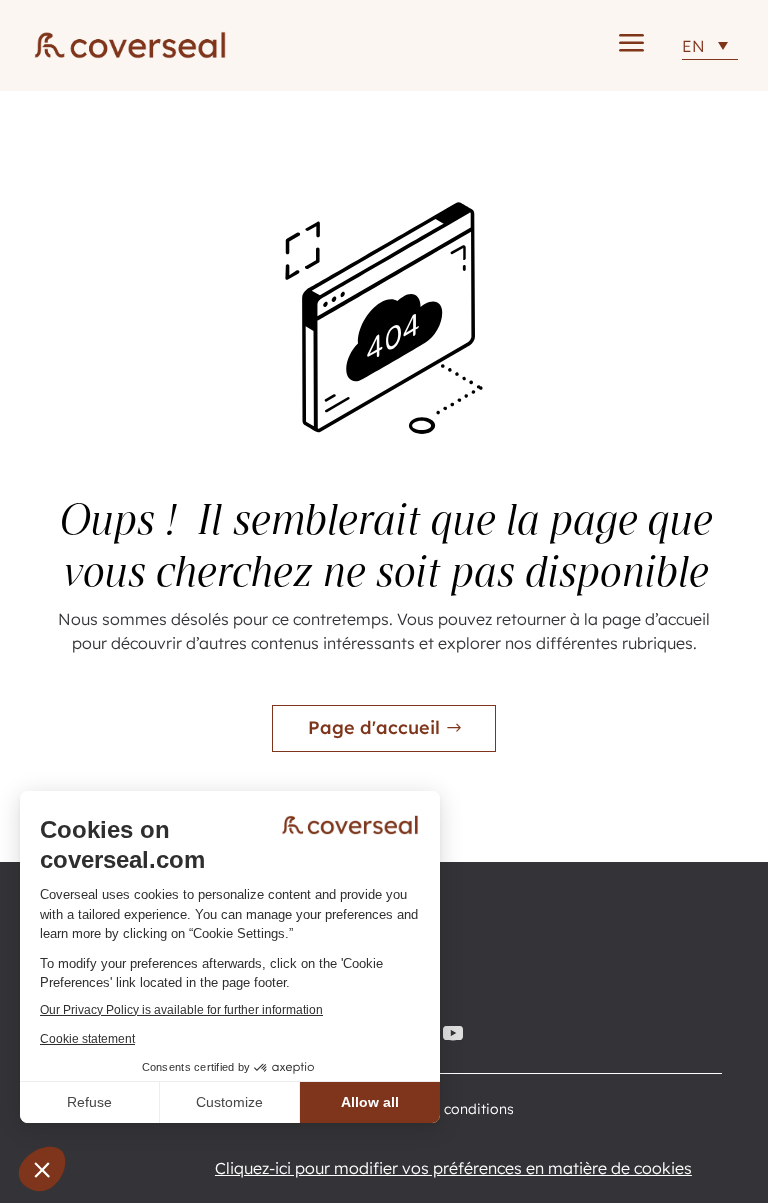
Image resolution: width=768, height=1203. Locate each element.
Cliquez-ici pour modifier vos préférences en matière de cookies (453, 1168)
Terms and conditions (442, 1110)
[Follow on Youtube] (456, 1033)
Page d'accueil (374, 727)
